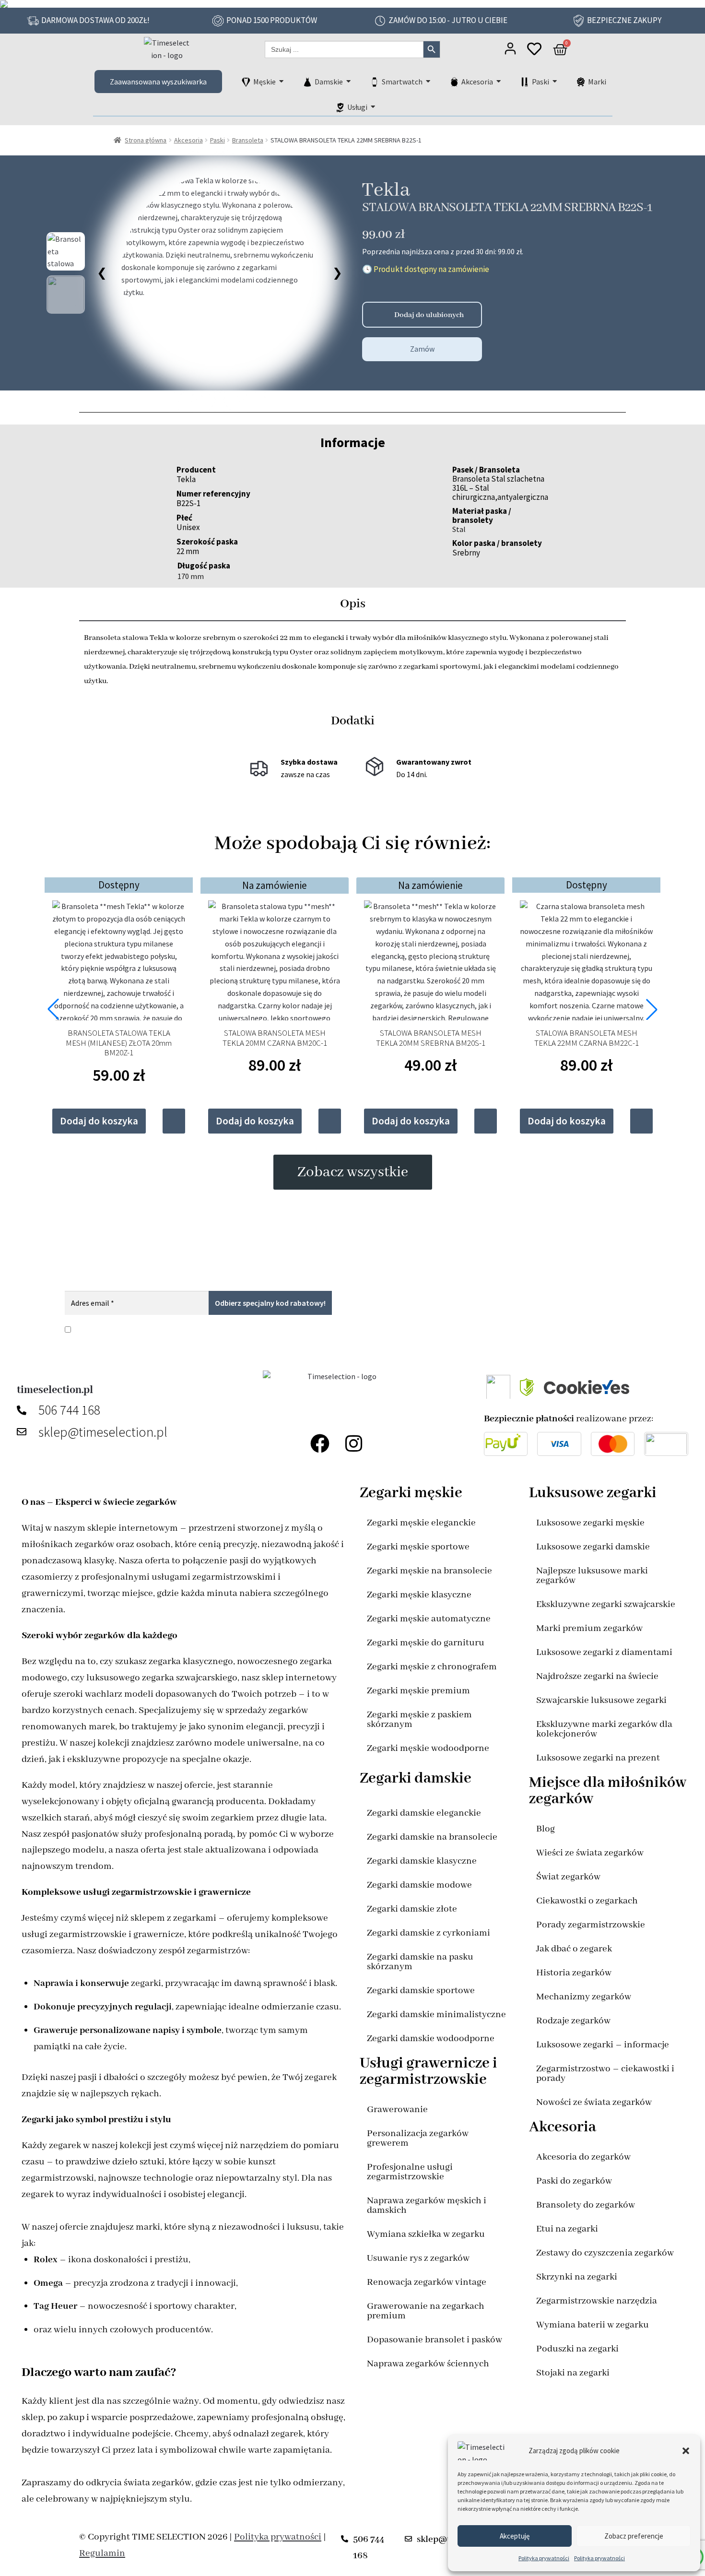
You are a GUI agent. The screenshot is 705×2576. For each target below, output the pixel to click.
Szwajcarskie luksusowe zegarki (601, 1700)
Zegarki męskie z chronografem (432, 1667)
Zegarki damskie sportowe (421, 1991)
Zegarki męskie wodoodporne (428, 1748)
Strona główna (146, 140)
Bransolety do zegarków (586, 2205)
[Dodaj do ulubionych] (373, 315)
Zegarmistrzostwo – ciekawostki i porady (605, 2074)
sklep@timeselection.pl (103, 1432)
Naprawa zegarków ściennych (428, 2364)
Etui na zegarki (567, 2229)
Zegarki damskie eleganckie (424, 1813)
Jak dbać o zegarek (574, 1949)
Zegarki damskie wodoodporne (431, 2038)
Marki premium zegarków (589, 1628)
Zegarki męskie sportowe (418, 1547)
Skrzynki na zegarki (577, 2277)
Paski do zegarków (574, 2181)
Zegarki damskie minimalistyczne (436, 2015)
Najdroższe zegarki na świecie (597, 1676)
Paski (217, 140)
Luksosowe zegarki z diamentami (604, 1652)
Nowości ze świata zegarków (594, 2102)
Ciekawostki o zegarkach (587, 1901)
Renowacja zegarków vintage (427, 2282)
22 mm (188, 551)
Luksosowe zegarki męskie (590, 1523)
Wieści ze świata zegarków (590, 1853)
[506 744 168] (24, 1410)
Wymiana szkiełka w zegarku (426, 2234)
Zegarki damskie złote (412, 1909)
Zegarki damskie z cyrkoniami (429, 1933)
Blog (546, 1829)
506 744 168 (69, 1410)
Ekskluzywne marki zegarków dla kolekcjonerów (604, 1729)
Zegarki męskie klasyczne (419, 1595)
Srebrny (466, 553)
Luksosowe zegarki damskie (593, 1547)
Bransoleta (248, 140)
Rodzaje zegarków (573, 2021)
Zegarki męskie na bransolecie (429, 1571)
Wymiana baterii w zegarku (593, 2325)
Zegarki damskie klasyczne (422, 1861)
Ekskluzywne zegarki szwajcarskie (606, 1604)
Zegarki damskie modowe (419, 1885)
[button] (686, 2451)
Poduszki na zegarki (577, 2349)
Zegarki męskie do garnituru (426, 1643)
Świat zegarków (568, 1877)
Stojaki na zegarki (573, 2373)
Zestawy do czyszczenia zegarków (605, 2253)
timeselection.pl (55, 1390)
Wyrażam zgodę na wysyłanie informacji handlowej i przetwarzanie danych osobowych (248, 1329)
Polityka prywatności (544, 2558)
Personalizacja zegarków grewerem (418, 2138)
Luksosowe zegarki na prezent (598, 1758)
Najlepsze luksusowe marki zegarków (592, 1576)
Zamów (422, 349)
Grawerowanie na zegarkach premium (426, 2311)
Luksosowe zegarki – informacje (603, 2045)
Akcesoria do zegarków (583, 2157)
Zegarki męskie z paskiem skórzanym (419, 1719)
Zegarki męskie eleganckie (421, 1523)
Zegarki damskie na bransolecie (432, 1837)
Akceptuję (515, 2536)
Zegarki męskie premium (418, 1691)
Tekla (386, 190)
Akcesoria (188, 140)
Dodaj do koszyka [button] (99, 1121)
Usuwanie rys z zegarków (418, 2258)
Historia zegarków (574, 1973)
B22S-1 (188, 503)
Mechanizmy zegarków (584, 1997)
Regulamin (102, 2553)
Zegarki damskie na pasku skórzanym (420, 1962)
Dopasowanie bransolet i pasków (435, 2340)
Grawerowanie (397, 2109)
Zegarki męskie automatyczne (429, 1619)
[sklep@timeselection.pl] (24, 1432)
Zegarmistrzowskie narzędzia (597, 2301)
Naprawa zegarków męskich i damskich (427, 2205)
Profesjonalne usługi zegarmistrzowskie (410, 2172)
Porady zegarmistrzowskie (591, 1925)
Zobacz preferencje (634, 2536)
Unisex (188, 527)
